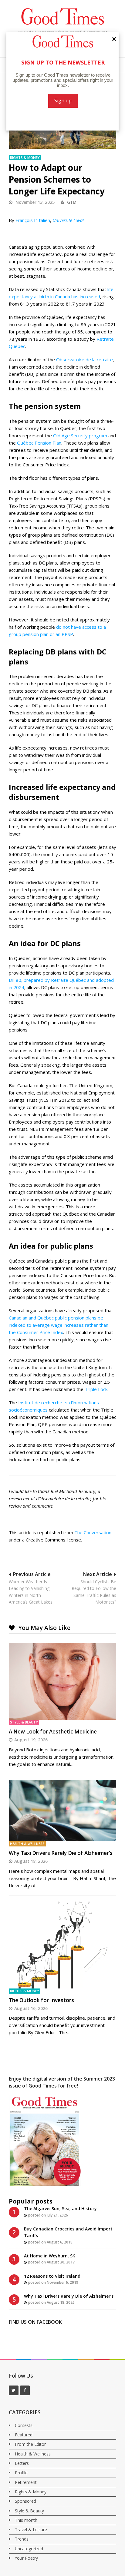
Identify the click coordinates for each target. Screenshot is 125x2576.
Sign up (63, 101)
